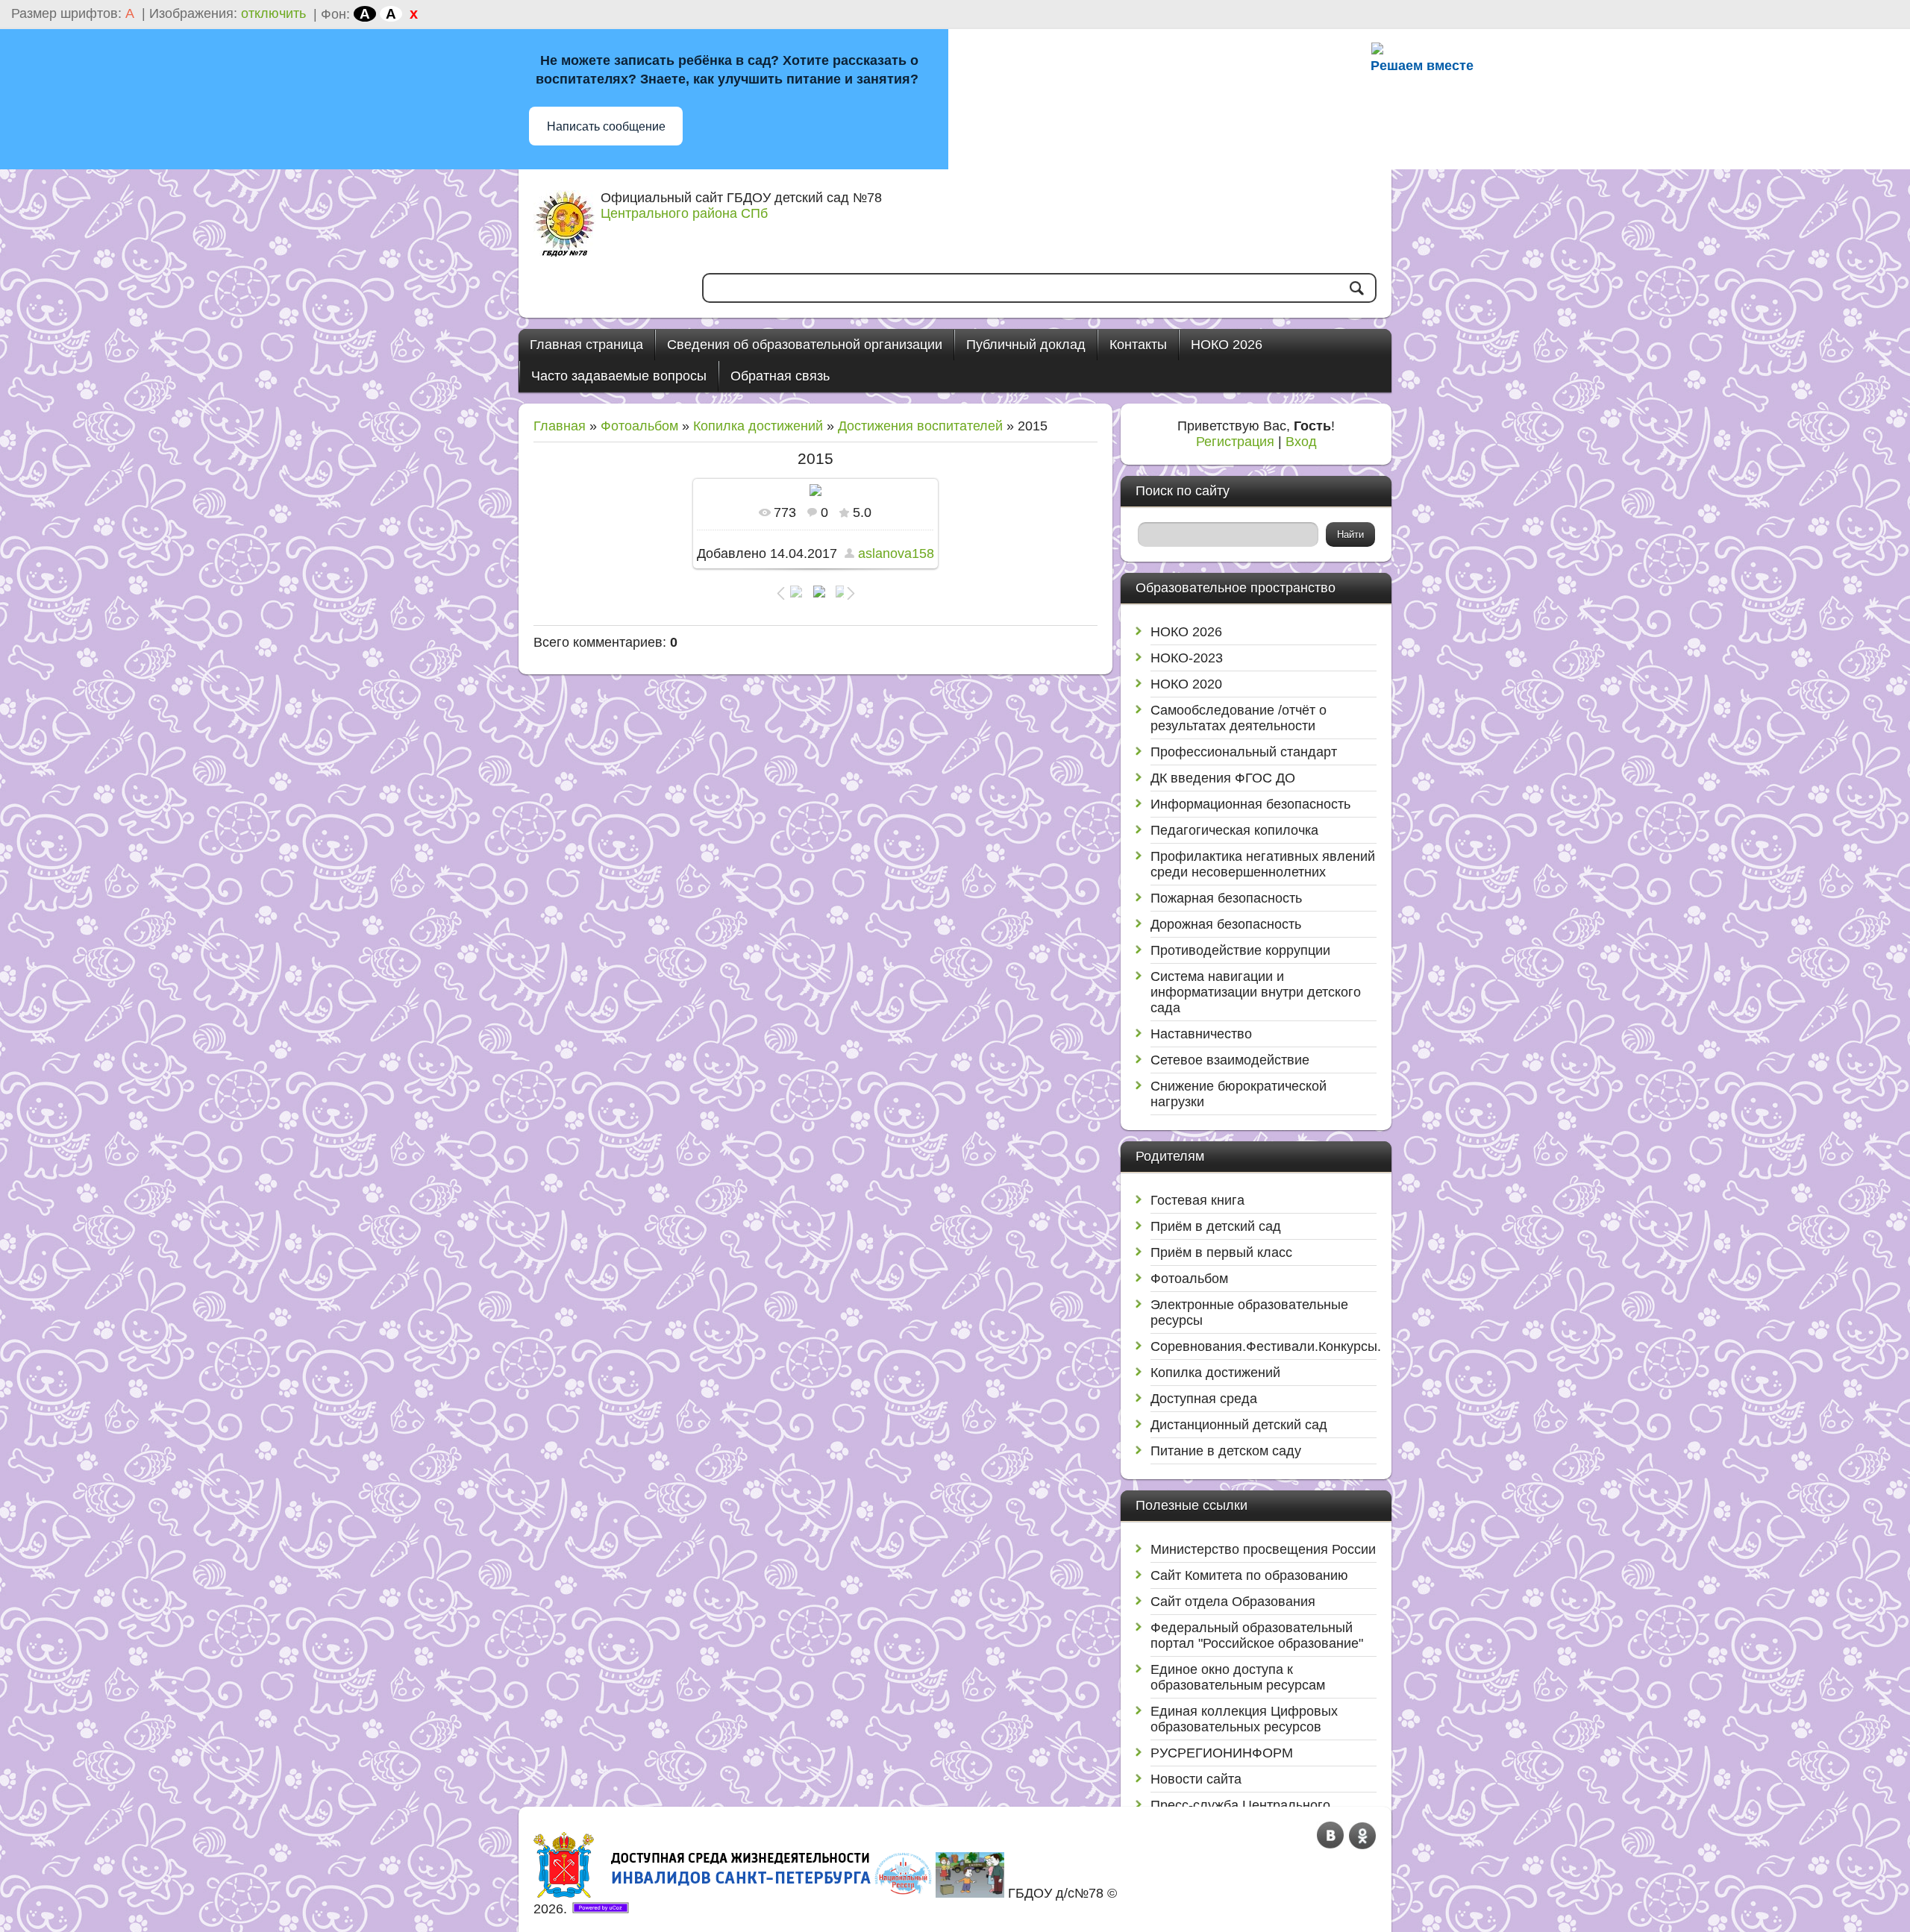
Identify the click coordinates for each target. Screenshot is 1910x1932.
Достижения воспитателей (920, 426)
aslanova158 (896, 553)
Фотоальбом (639, 426)
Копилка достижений (758, 426)
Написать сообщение (606, 126)
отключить (273, 13)
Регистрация (1235, 442)
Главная (560, 426)
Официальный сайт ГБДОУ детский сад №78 (741, 198)
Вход (1301, 442)
